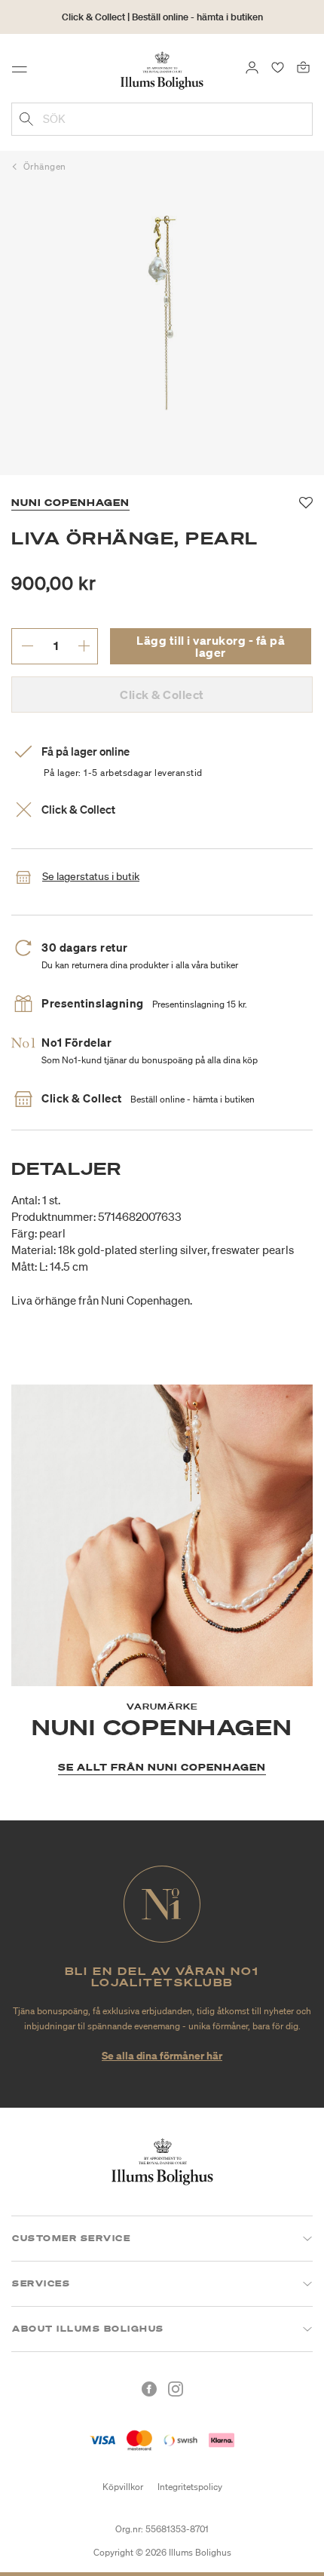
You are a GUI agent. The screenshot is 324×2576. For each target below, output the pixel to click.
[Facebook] (149, 2389)
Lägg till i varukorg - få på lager (211, 646)
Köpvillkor (123, 2487)
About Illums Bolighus (88, 2329)
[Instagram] (176, 2389)
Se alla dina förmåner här (162, 2055)
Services (41, 2283)
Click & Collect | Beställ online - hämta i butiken (162, 17)
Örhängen (45, 166)
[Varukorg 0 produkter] (303, 66)
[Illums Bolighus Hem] (162, 69)
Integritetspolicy (190, 2487)
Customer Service (71, 2238)
